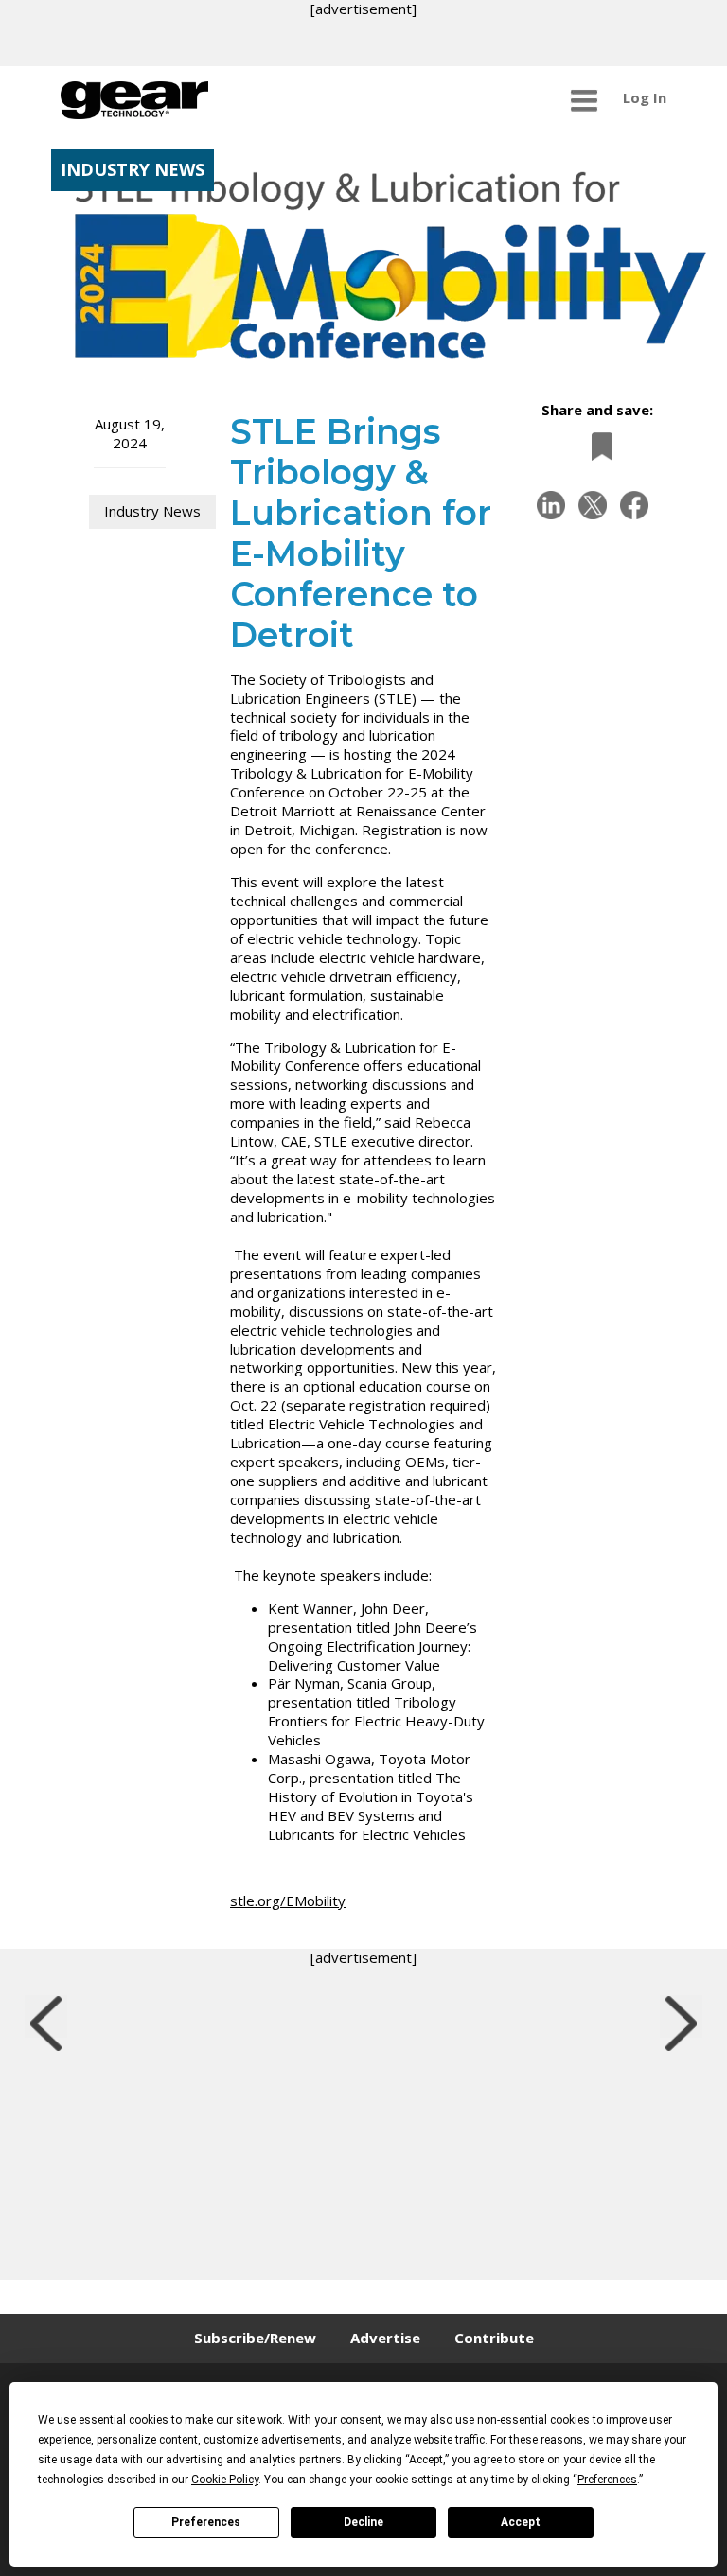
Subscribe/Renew (255, 2338)
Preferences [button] (607, 2480)
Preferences (206, 2522)
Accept (521, 2522)
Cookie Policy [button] (225, 2480)
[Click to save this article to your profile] (597, 446)
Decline (363, 2522)
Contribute (494, 2338)
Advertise (385, 2338)
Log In (645, 97)
